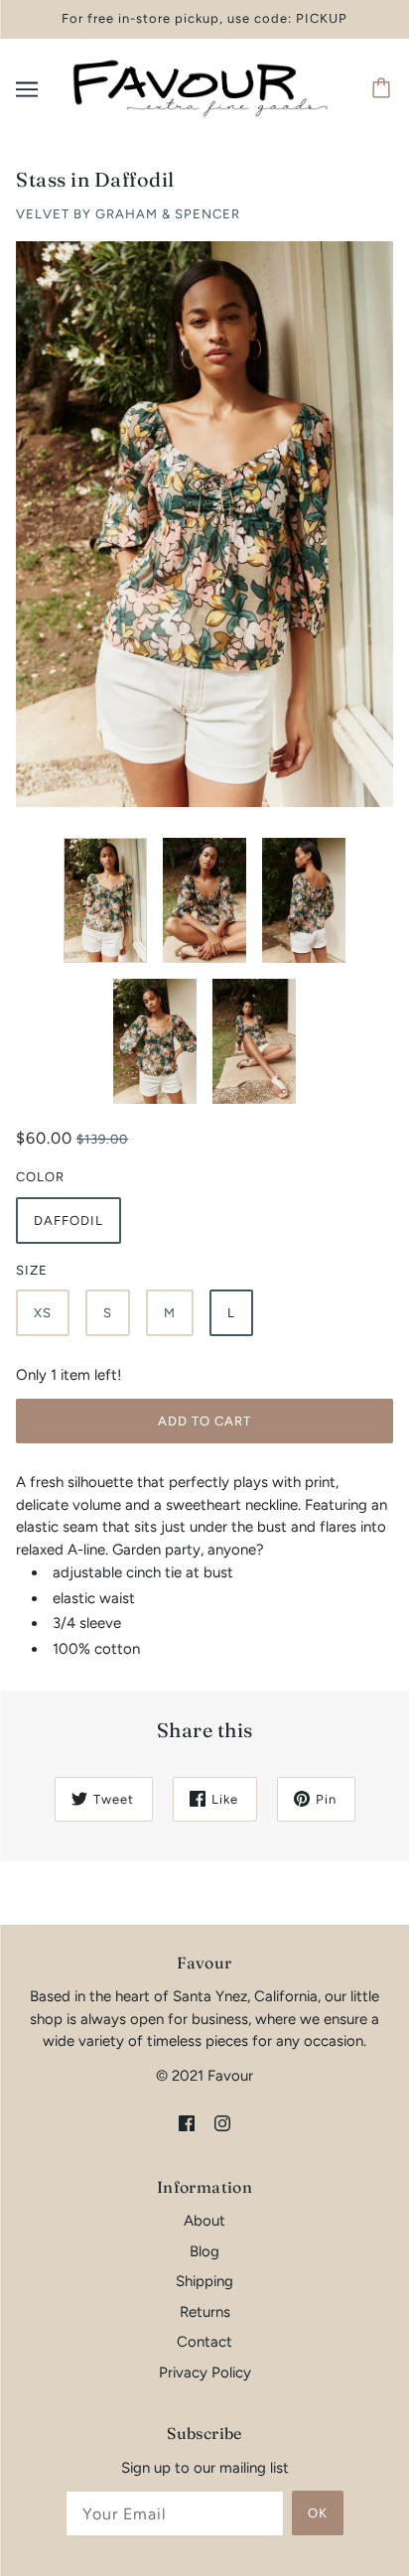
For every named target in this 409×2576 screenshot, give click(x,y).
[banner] (201, 87)
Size (32, 1270)
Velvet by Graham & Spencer (128, 214)
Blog (204, 2251)
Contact (204, 2342)
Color (40, 1177)
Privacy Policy (205, 2373)
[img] (187, 2122)
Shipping (204, 2281)
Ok (318, 2513)
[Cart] (384, 89)
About (204, 2221)
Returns (205, 2312)
